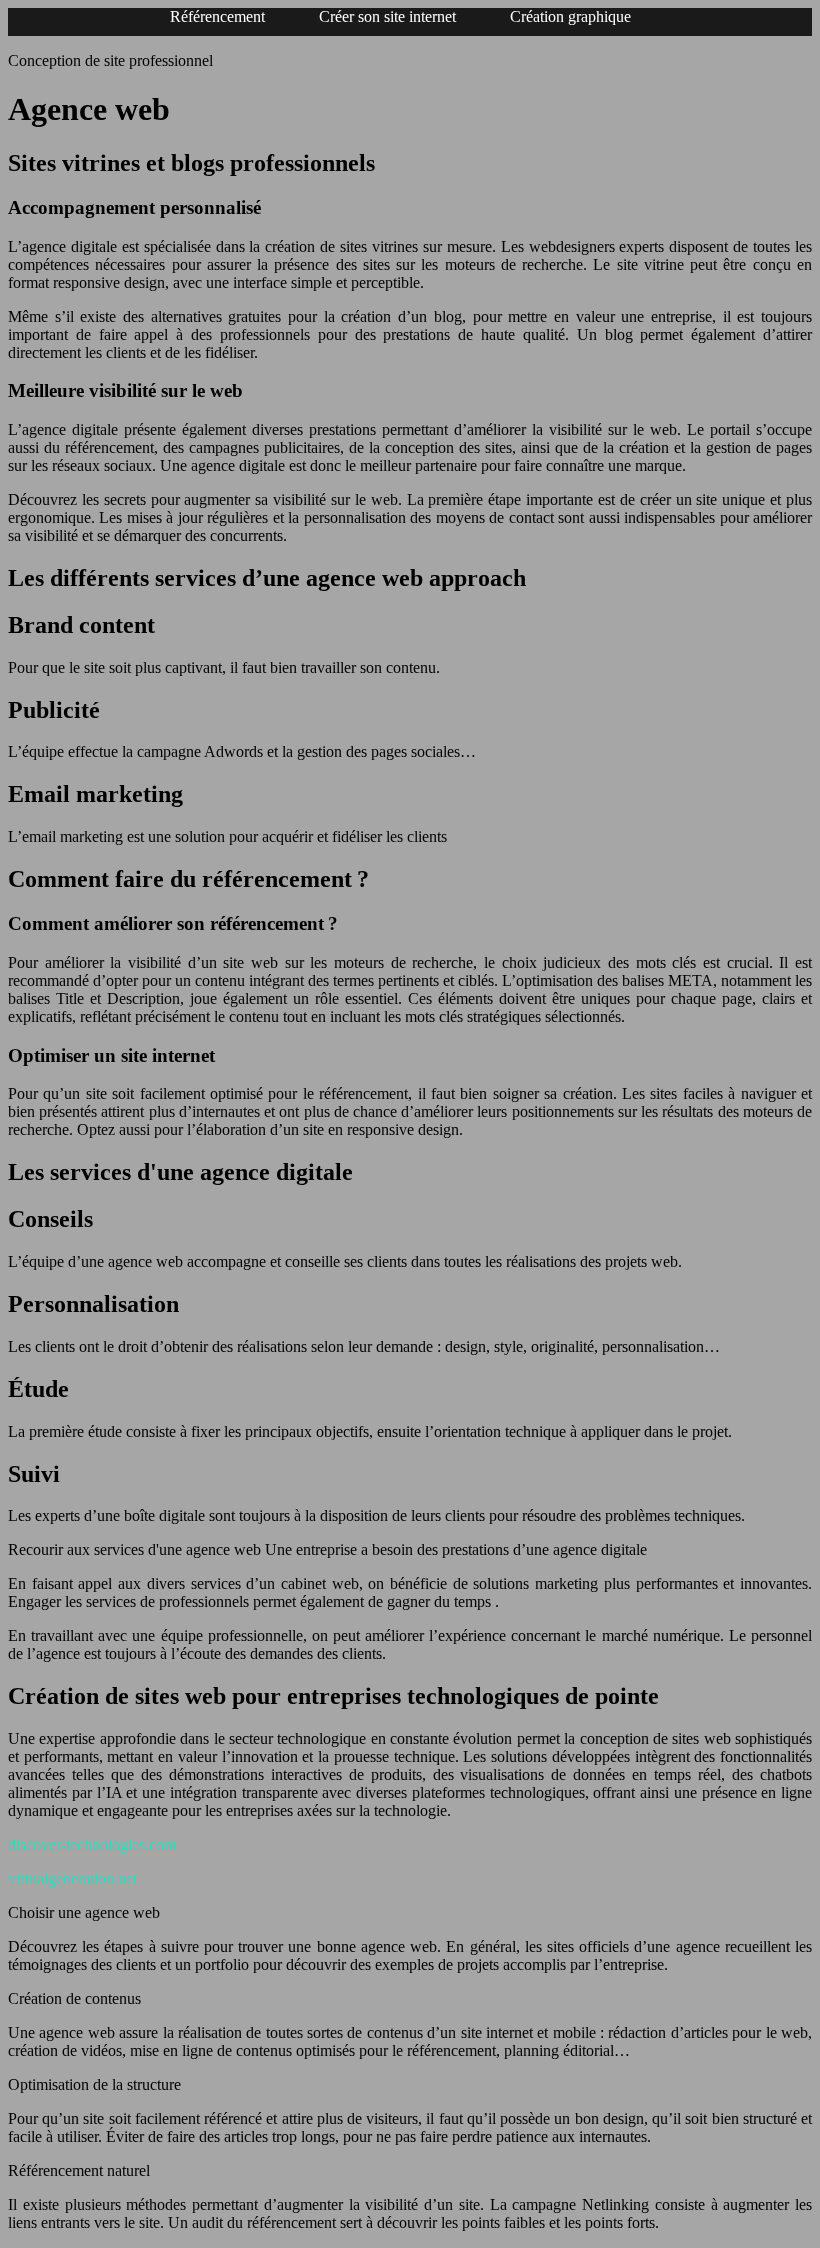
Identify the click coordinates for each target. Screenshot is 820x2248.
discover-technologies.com (92, 1844)
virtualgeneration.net (72, 1878)
